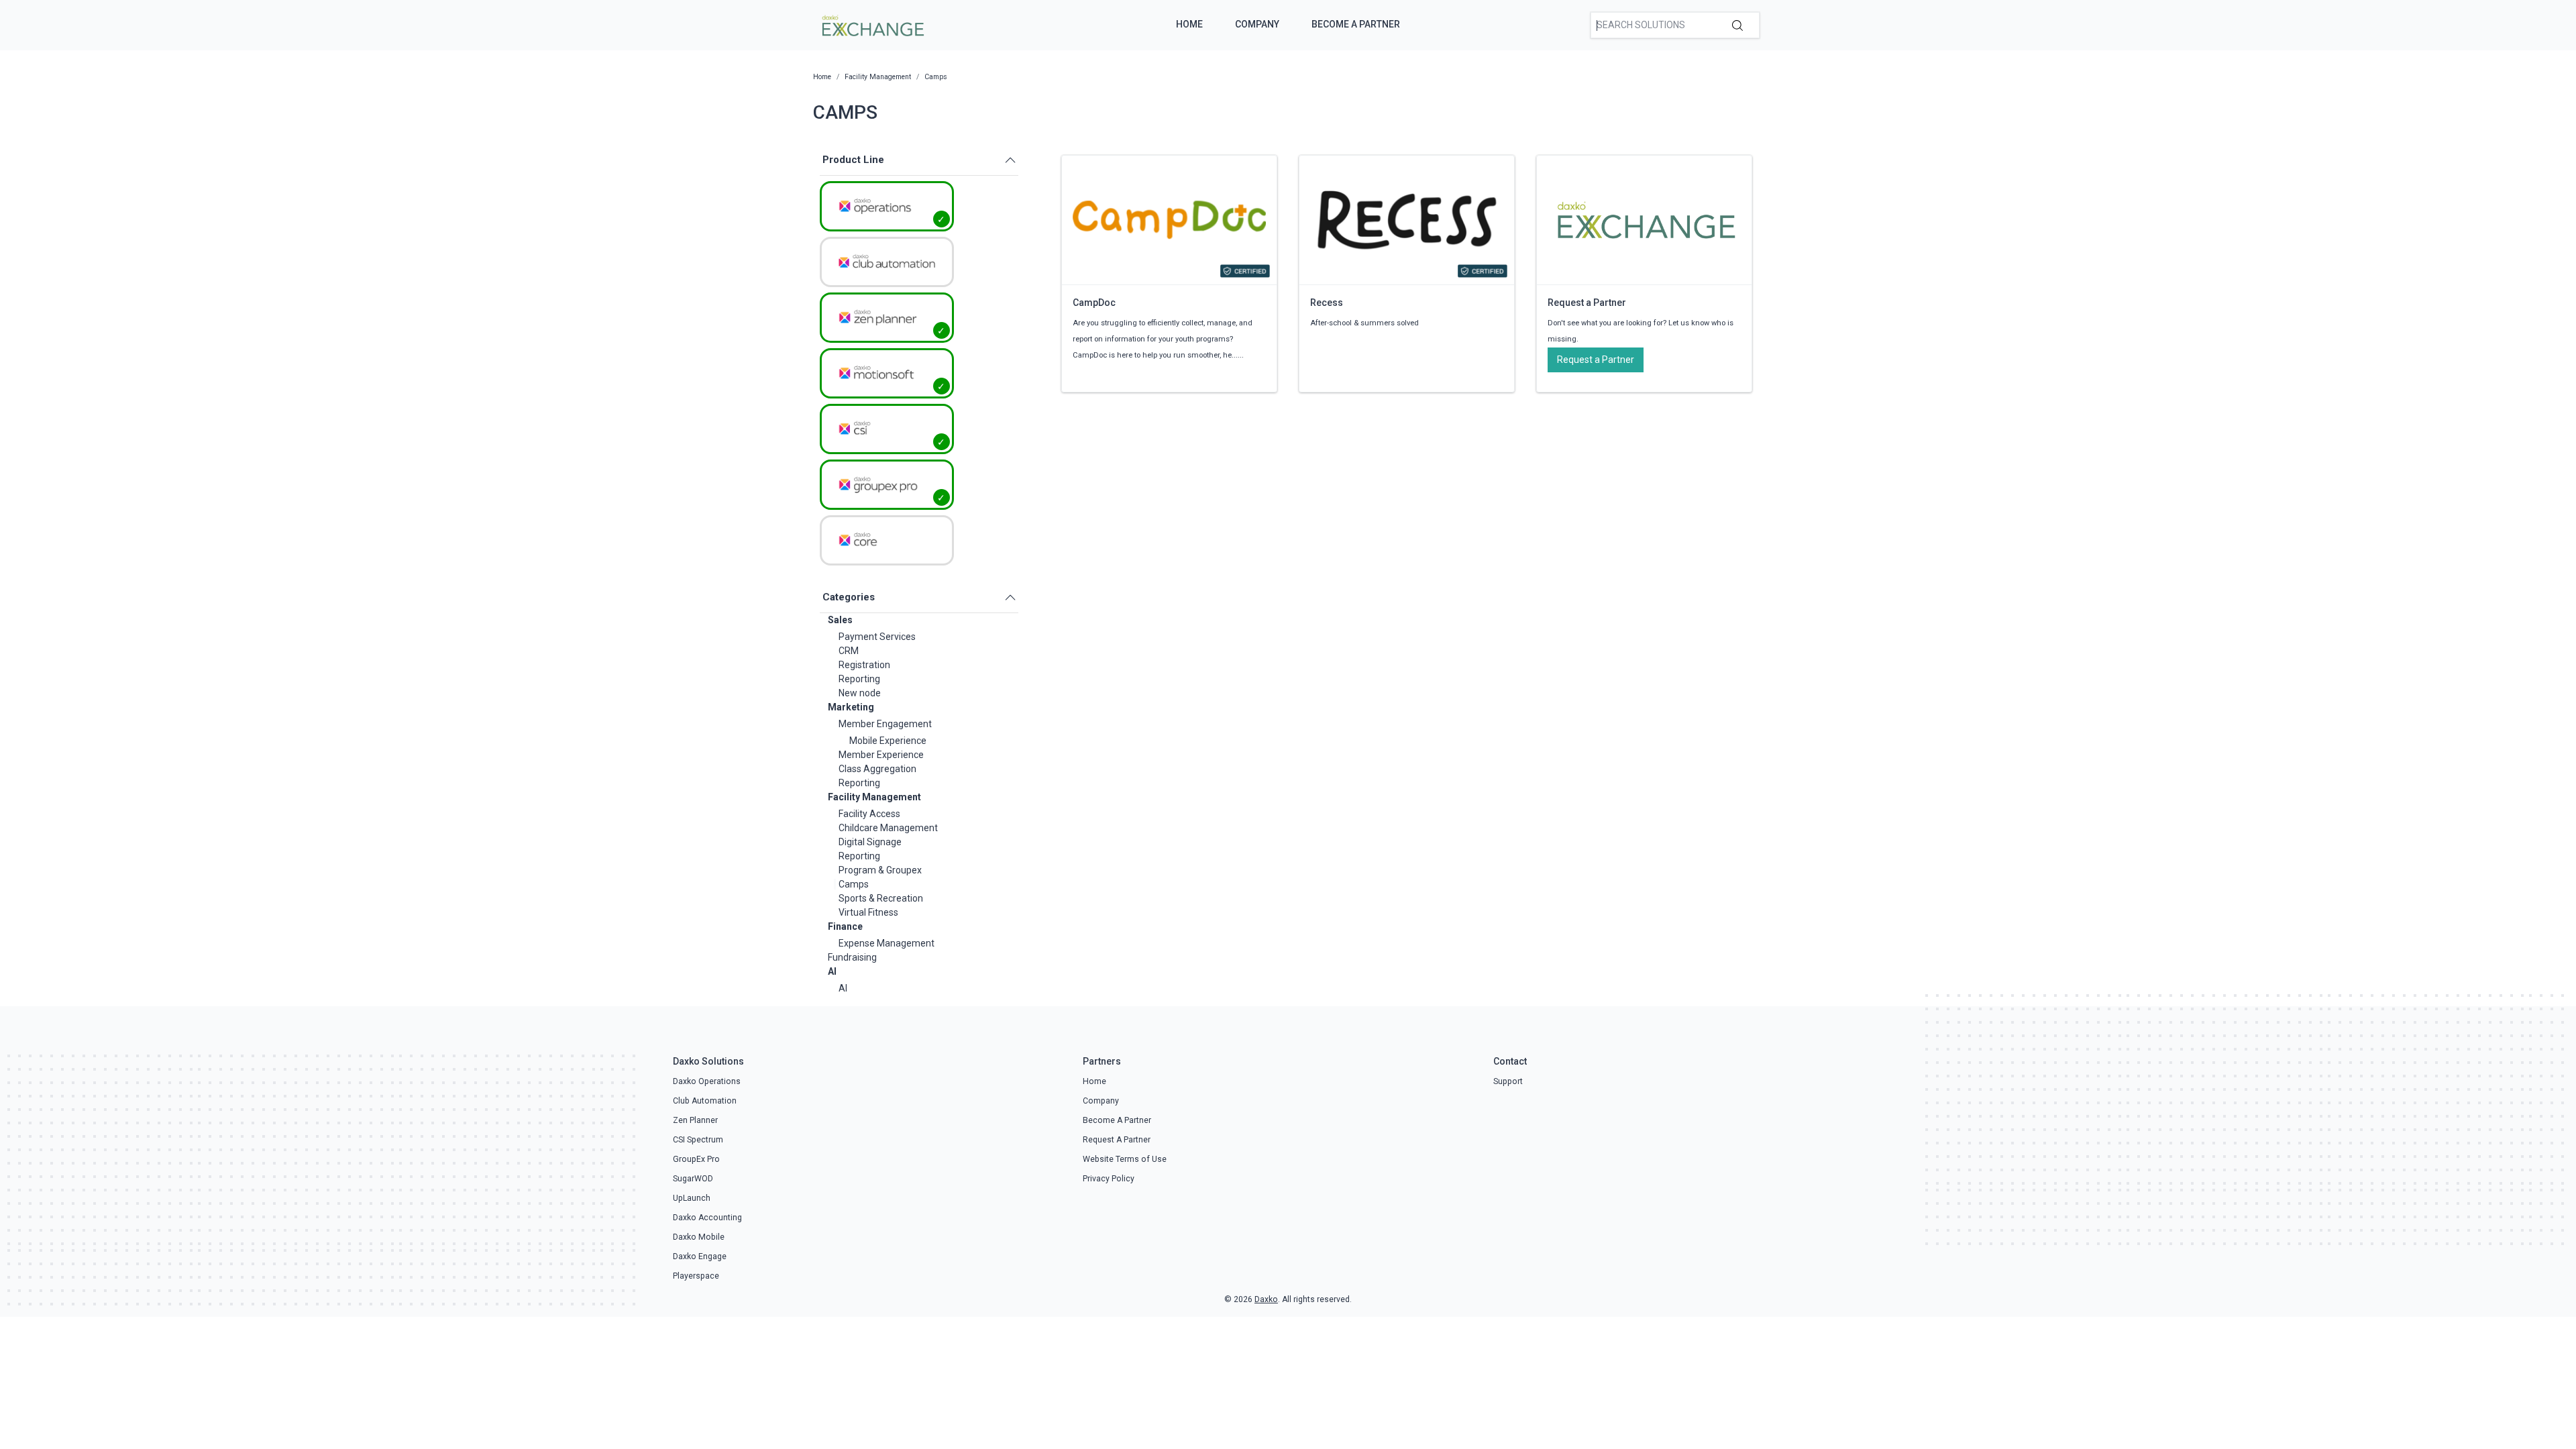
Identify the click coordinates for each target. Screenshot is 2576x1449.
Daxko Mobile (699, 1237)
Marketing (851, 707)
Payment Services (877, 637)
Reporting (859, 679)
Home (1189, 24)
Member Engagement (885, 724)
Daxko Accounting (707, 1218)
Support (1508, 1081)
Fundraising (852, 957)
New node (860, 693)
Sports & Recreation (881, 898)
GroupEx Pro (696, 1159)
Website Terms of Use (1125, 1159)
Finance (845, 926)
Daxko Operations (707, 1081)
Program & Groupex (880, 870)
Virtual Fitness (868, 912)
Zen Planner (695, 1120)
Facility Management (874, 797)
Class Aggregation (877, 769)
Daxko (1266, 1299)
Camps (854, 884)
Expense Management (887, 943)
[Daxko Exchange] (872, 24)
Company (1257, 24)
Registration (864, 665)
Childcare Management (888, 828)
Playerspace (696, 1276)
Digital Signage (870, 842)
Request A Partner (1117, 1140)
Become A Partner (1356, 24)
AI (832, 971)
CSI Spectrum (698, 1140)
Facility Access (869, 814)
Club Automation (705, 1101)
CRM (849, 651)
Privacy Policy (1109, 1179)
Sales (840, 620)
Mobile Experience (888, 741)
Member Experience (881, 755)
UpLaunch (692, 1198)
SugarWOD (693, 1179)
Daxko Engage (700, 1256)
